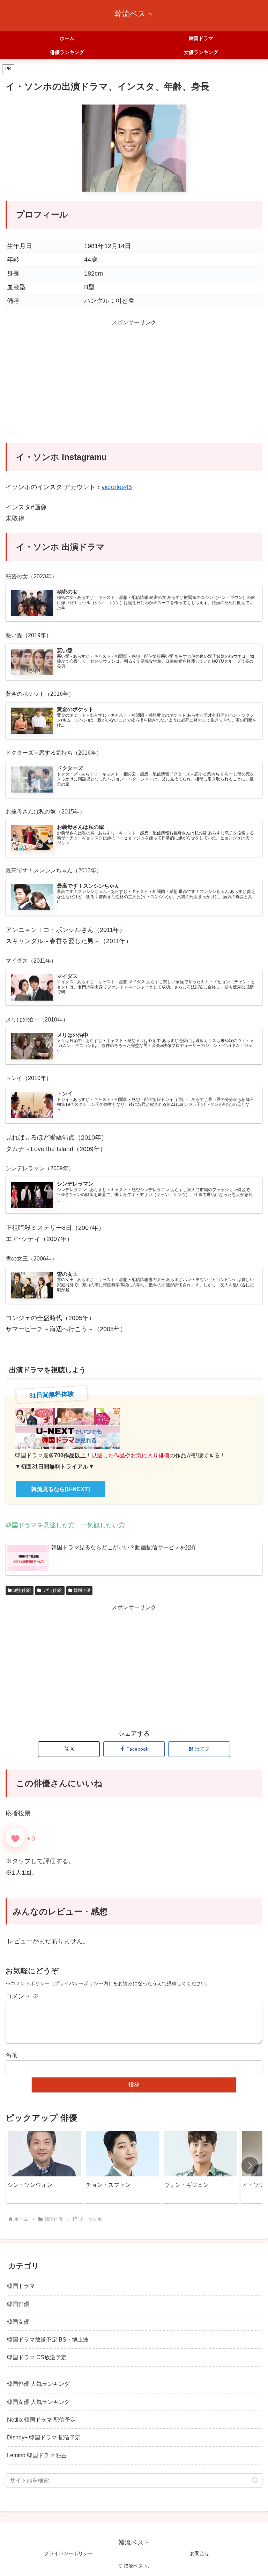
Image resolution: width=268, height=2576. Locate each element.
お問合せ (200, 2553)
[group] (44, 2166)
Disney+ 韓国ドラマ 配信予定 (44, 2437)
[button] (250, 2166)
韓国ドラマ (21, 2286)
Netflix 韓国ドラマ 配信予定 (41, 2420)
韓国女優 (18, 2322)
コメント (22, 1996)
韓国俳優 (82, 1590)
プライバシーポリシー (68, 2553)
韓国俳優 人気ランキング (38, 2384)
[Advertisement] (134, 386)
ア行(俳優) (53, 1590)
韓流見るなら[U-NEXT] (61, 1489)
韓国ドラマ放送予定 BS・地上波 (48, 2339)
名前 (12, 2055)
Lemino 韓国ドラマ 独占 (37, 2455)
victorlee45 (117, 487)
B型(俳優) (22, 1590)
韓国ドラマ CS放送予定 (37, 2357)
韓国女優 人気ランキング (38, 2402)
